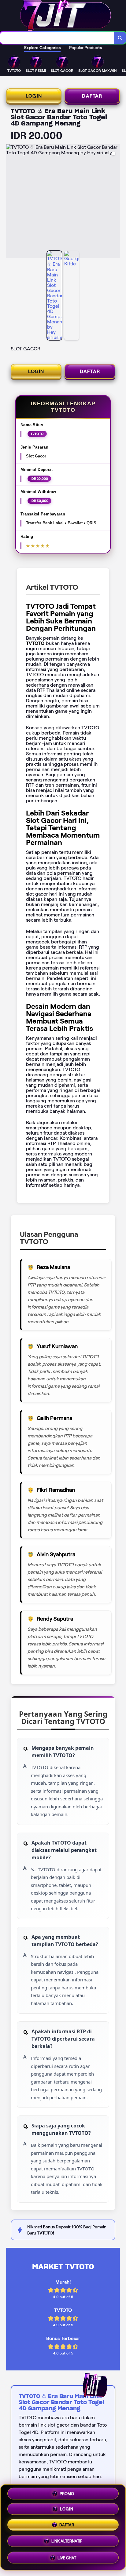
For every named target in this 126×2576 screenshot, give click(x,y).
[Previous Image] (11, 202)
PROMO (67, 2495)
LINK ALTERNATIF (67, 2543)
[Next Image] (115, 202)
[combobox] (57, 38)
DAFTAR (92, 96)
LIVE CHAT (67, 2558)
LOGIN (34, 96)
